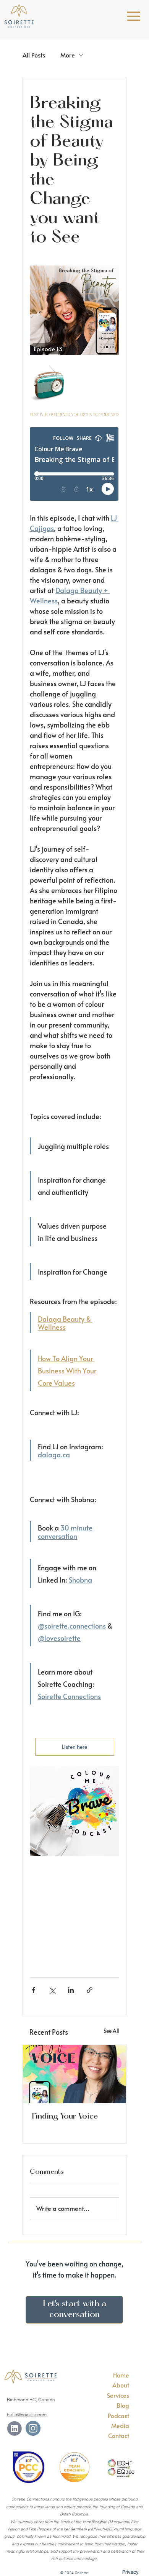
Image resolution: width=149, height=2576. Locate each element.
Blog (123, 2405)
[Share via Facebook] (33, 1990)
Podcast (118, 2415)
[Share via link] (90, 1990)
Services (118, 2395)
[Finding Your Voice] (74, 2074)
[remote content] (74, 465)
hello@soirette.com (27, 2415)
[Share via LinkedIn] (71, 1990)
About (121, 2385)
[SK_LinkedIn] (14, 2428)
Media (120, 2425)
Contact (119, 2435)
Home (121, 2375)
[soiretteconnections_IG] (33, 2428)
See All (112, 2031)
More (68, 55)
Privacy (130, 2572)
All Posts (34, 55)
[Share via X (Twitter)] (52, 1990)
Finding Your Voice (65, 2117)
